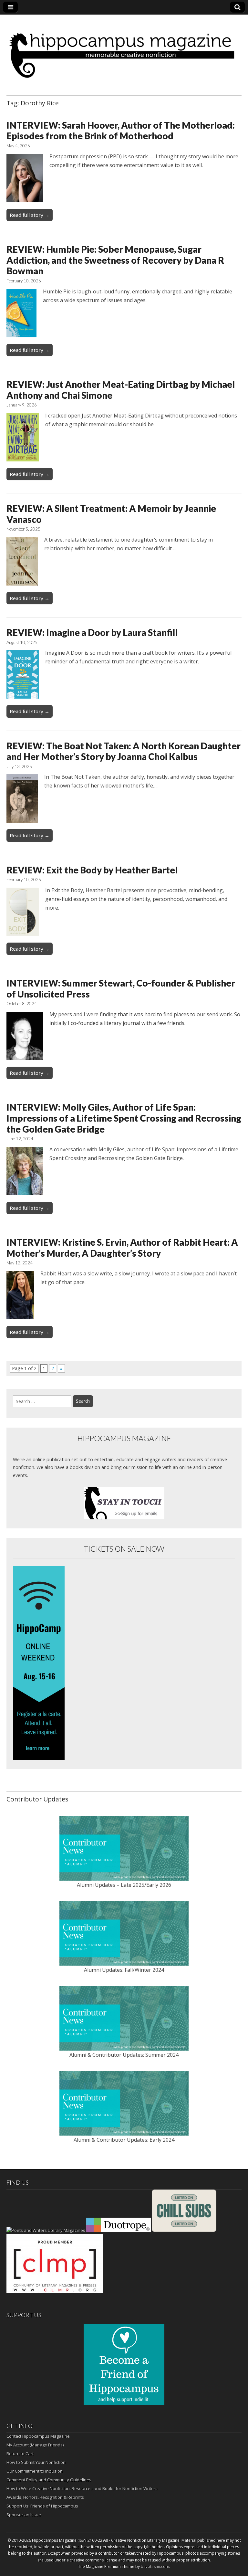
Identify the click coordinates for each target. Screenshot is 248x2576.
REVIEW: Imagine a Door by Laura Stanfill (92, 632)
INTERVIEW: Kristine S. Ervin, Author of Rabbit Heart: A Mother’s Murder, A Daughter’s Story (122, 1248)
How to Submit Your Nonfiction (36, 2462)
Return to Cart (20, 2454)
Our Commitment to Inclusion (35, 2471)
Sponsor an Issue (24, 2515)
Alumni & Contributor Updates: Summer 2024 (124, 2055)
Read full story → (30, 215)
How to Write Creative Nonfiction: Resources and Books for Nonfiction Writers (82, 2488)
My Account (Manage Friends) (35, 2445)
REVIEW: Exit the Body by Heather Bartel (92, 870)
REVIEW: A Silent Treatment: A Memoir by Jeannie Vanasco (111, 514)
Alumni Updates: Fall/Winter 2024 (124, 1970)
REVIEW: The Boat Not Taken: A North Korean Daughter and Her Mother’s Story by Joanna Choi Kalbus (124, 751)
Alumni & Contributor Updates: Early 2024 (124, 2140)
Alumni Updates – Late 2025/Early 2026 (124, 1885)
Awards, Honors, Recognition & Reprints (45, 2497)
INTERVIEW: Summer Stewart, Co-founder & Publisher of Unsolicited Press (121, 988)
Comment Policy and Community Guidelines (49, 2480)
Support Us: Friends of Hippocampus (42, 2506)
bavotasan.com (155, 2566)
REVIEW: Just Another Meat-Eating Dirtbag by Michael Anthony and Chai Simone (121, 390)
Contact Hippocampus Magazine (38, 2436)
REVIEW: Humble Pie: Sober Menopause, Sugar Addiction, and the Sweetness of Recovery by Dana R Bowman (115, 260)
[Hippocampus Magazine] (124, 50)
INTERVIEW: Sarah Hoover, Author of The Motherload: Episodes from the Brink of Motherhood (121, 131)
